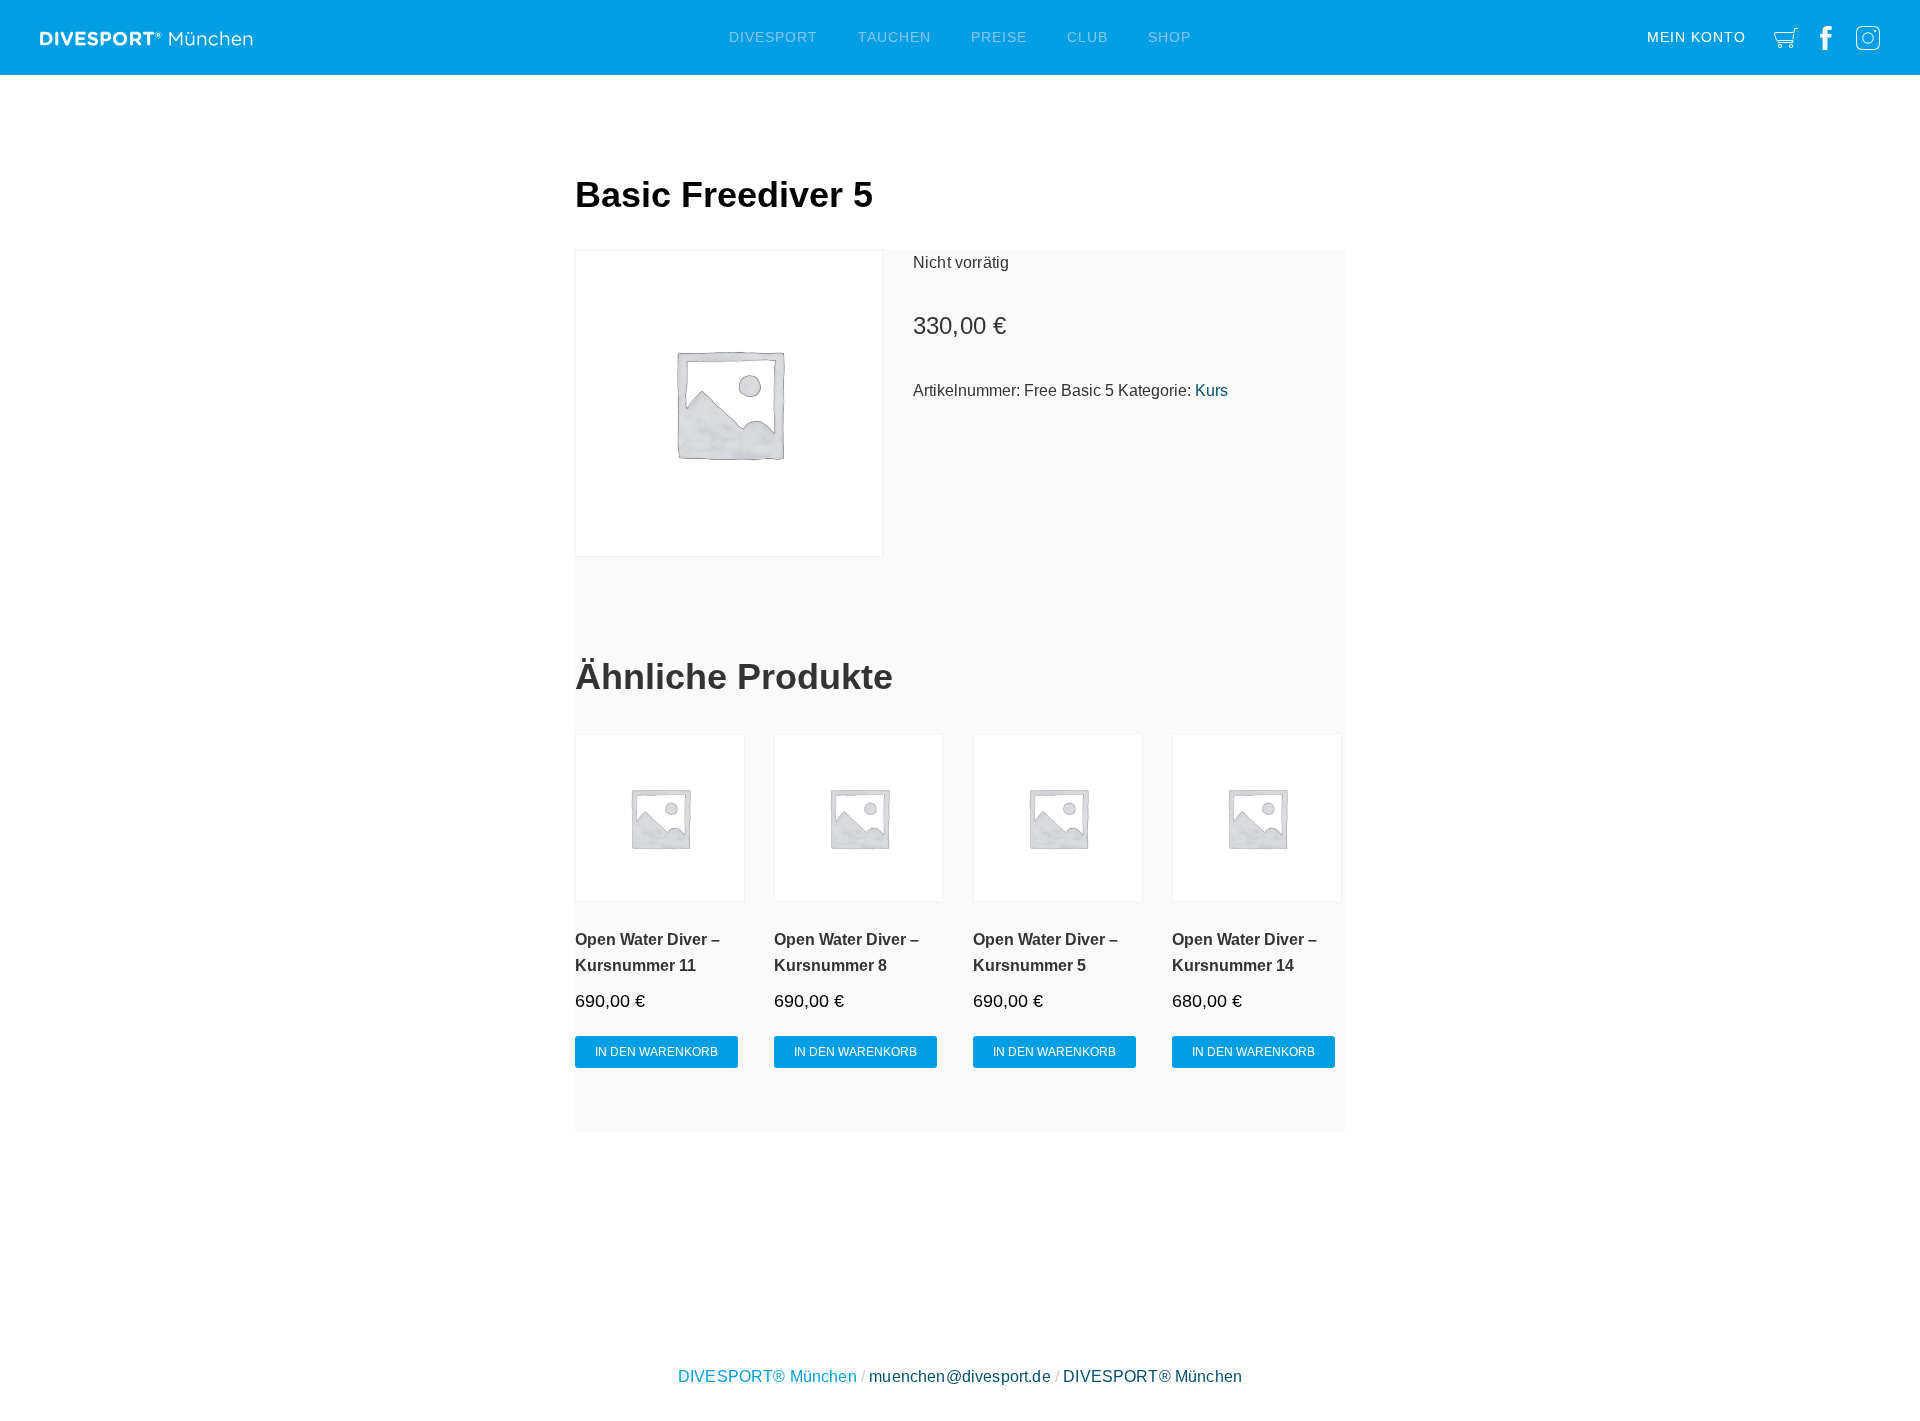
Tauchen (894, 37)
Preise (999, 37)
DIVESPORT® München (1152, 1376)
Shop (1169, 37)
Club (1087, 37)
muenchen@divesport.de (959, 1376)
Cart (1786, 37)
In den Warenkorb (656, 1052)
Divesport (773, 37)
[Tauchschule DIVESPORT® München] (146, 31)
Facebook (1826, 37)
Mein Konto (1696, 37)
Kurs (1211, 390)
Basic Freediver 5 (724, 194)
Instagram (1868, 37)
